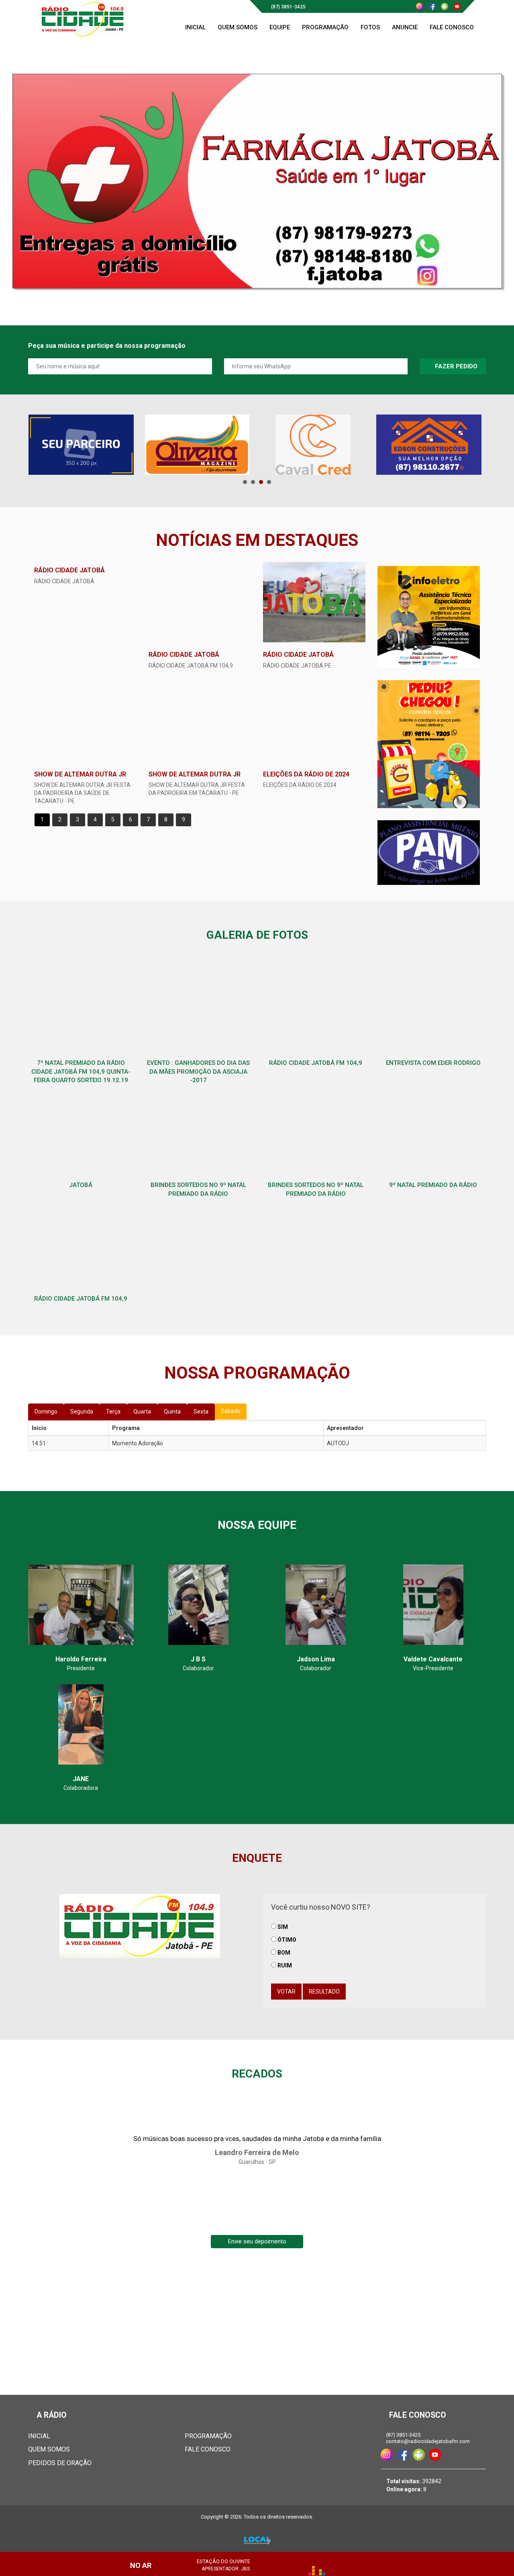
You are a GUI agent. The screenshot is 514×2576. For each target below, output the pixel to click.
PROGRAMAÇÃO (208, 2436)
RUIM (285, 1965)
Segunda (82, 1412)
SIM (283, 1927)
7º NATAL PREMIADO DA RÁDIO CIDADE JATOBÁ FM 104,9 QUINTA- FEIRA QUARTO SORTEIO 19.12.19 (81, 1071)
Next (475, 445)
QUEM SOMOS (49, 2449)
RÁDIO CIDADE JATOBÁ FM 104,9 (316, 1063)
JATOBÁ (81, 1185)
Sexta (201, 1412)
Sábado (231, 1411)
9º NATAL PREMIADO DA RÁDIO (433, 1185)
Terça (113, 1412)
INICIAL (39, 2436)
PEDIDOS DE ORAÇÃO (60, 2463)
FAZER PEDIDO (455, 366)
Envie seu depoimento (257, 2241)
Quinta (172, 1412)
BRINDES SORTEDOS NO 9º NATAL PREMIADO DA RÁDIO (198, 1189)
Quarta (142, 1412)
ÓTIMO (287, 1940)
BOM (284, 1953)
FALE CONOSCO (208, 2449)
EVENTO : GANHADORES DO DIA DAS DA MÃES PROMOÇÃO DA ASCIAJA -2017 (198, 1071)
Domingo (46, 1412)
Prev (39, 445)
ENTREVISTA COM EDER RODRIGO (433, 1063)
